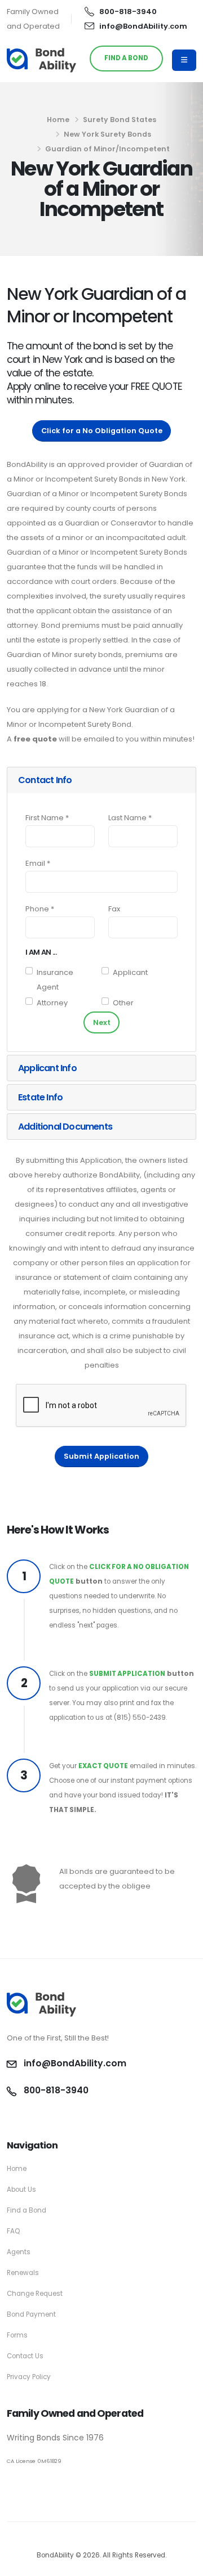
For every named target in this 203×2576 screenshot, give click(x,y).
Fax (114, 909)
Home (58, 120)
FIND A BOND (126, 58)
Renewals (23, 2273)
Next (102, 1022)
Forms (17, 2335)
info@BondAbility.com (143, 26)
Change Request (35, 2294)
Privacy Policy (29, 2377)
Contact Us (25, 2356)
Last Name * (130, 818)
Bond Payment (31, 2314)
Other (123, 1003)
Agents (19, 2252)
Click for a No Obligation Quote (102, 431)
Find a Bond (27, 2210)
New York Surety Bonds (107, 134)
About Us (21, 2190)
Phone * (40, 909)
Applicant (130, 972)
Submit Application (101, 1456)
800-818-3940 (128, 12)
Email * (38, 863)
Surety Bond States (120, 120)
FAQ (13, 2231)
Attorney (52, 1003)
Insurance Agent (55, 980)
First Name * (47, 818)
